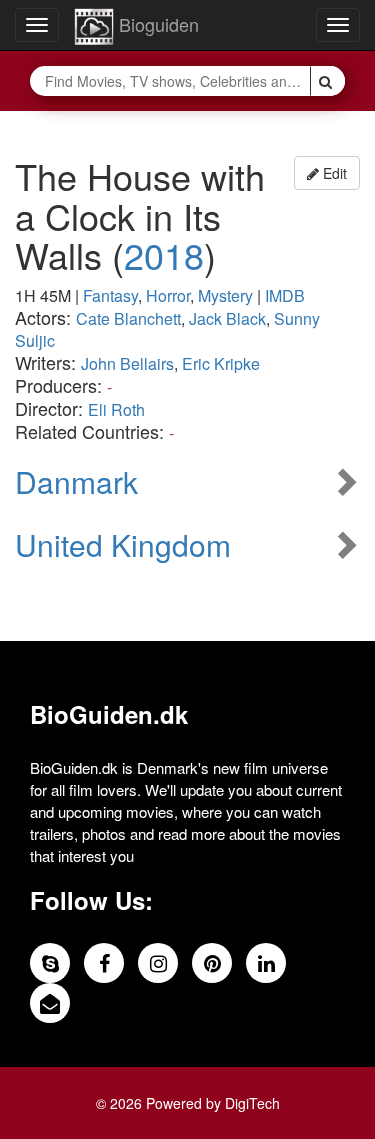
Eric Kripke (221, 363)
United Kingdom (123, 544)
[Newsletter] (50, 1003)
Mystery (225, 295)
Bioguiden (156, 24)
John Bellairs (127, 363)
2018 (164, 254)
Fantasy (110, 295)
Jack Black (227, 318)
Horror (168, 295)
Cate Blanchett (128, 318)
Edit (333, 173)
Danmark (76, 481)
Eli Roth (116, 409)
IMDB (285, 295)
